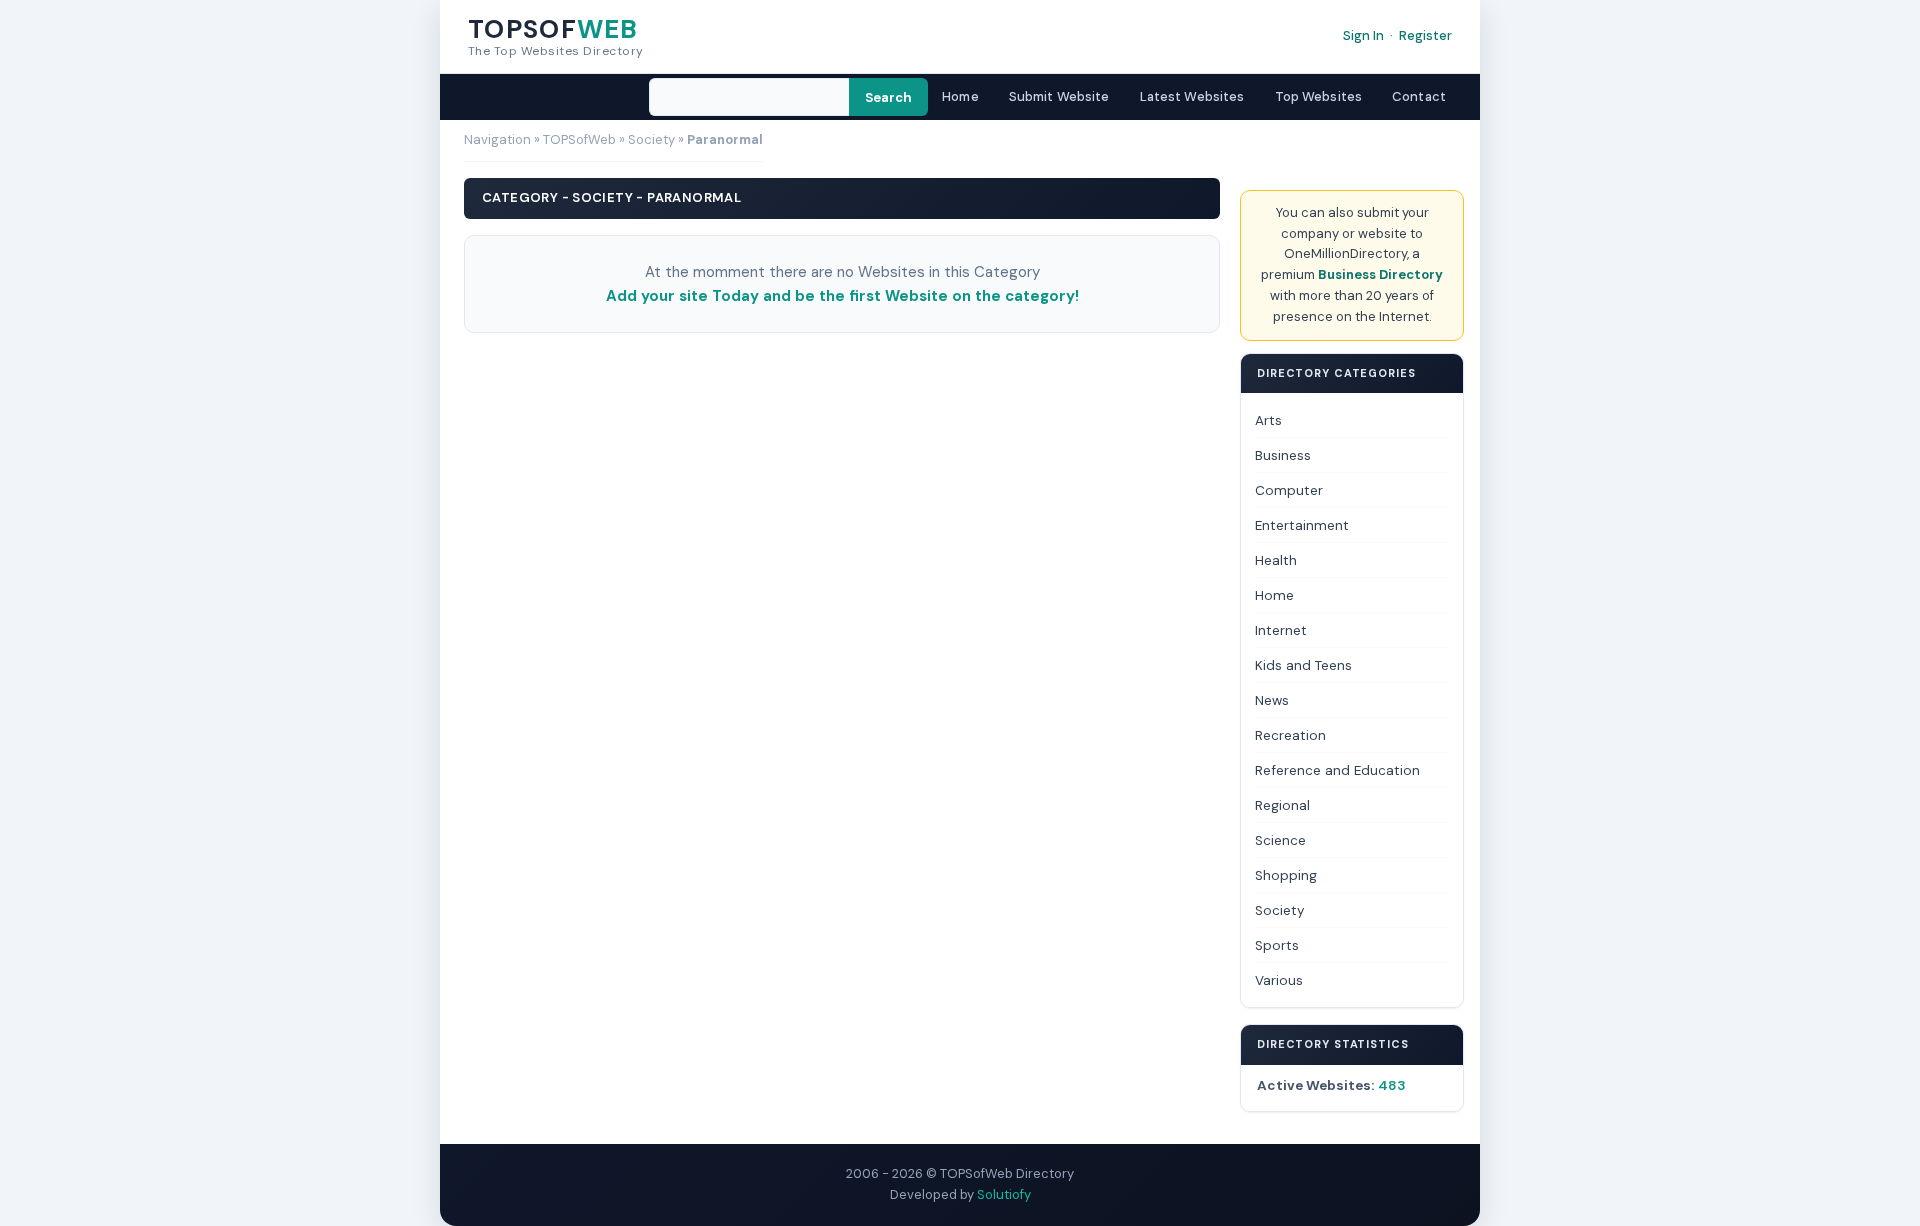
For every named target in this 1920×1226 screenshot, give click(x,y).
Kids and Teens (1303, 665)
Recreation (1290, 735)
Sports (1277, 945)
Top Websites (1319, 96)
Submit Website (1059, 96)
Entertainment (1302, 525)
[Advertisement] (842, 394)
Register (1425, 35)
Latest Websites (1192, 96)
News (1272, 700)
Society (651, 139)
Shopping (1286, 875)
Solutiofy (1004, 1194)
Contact (1419, 96)
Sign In (1363, 35)
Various (1279, 980)
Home (960, 96)
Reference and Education (1337, 770)
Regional (1282, 805)
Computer (1289, 490)
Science (1280, 840)
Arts (1268, 420)
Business (1283, 455)
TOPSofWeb (579, 139)
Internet (1281, 630)
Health (1276, 560)
